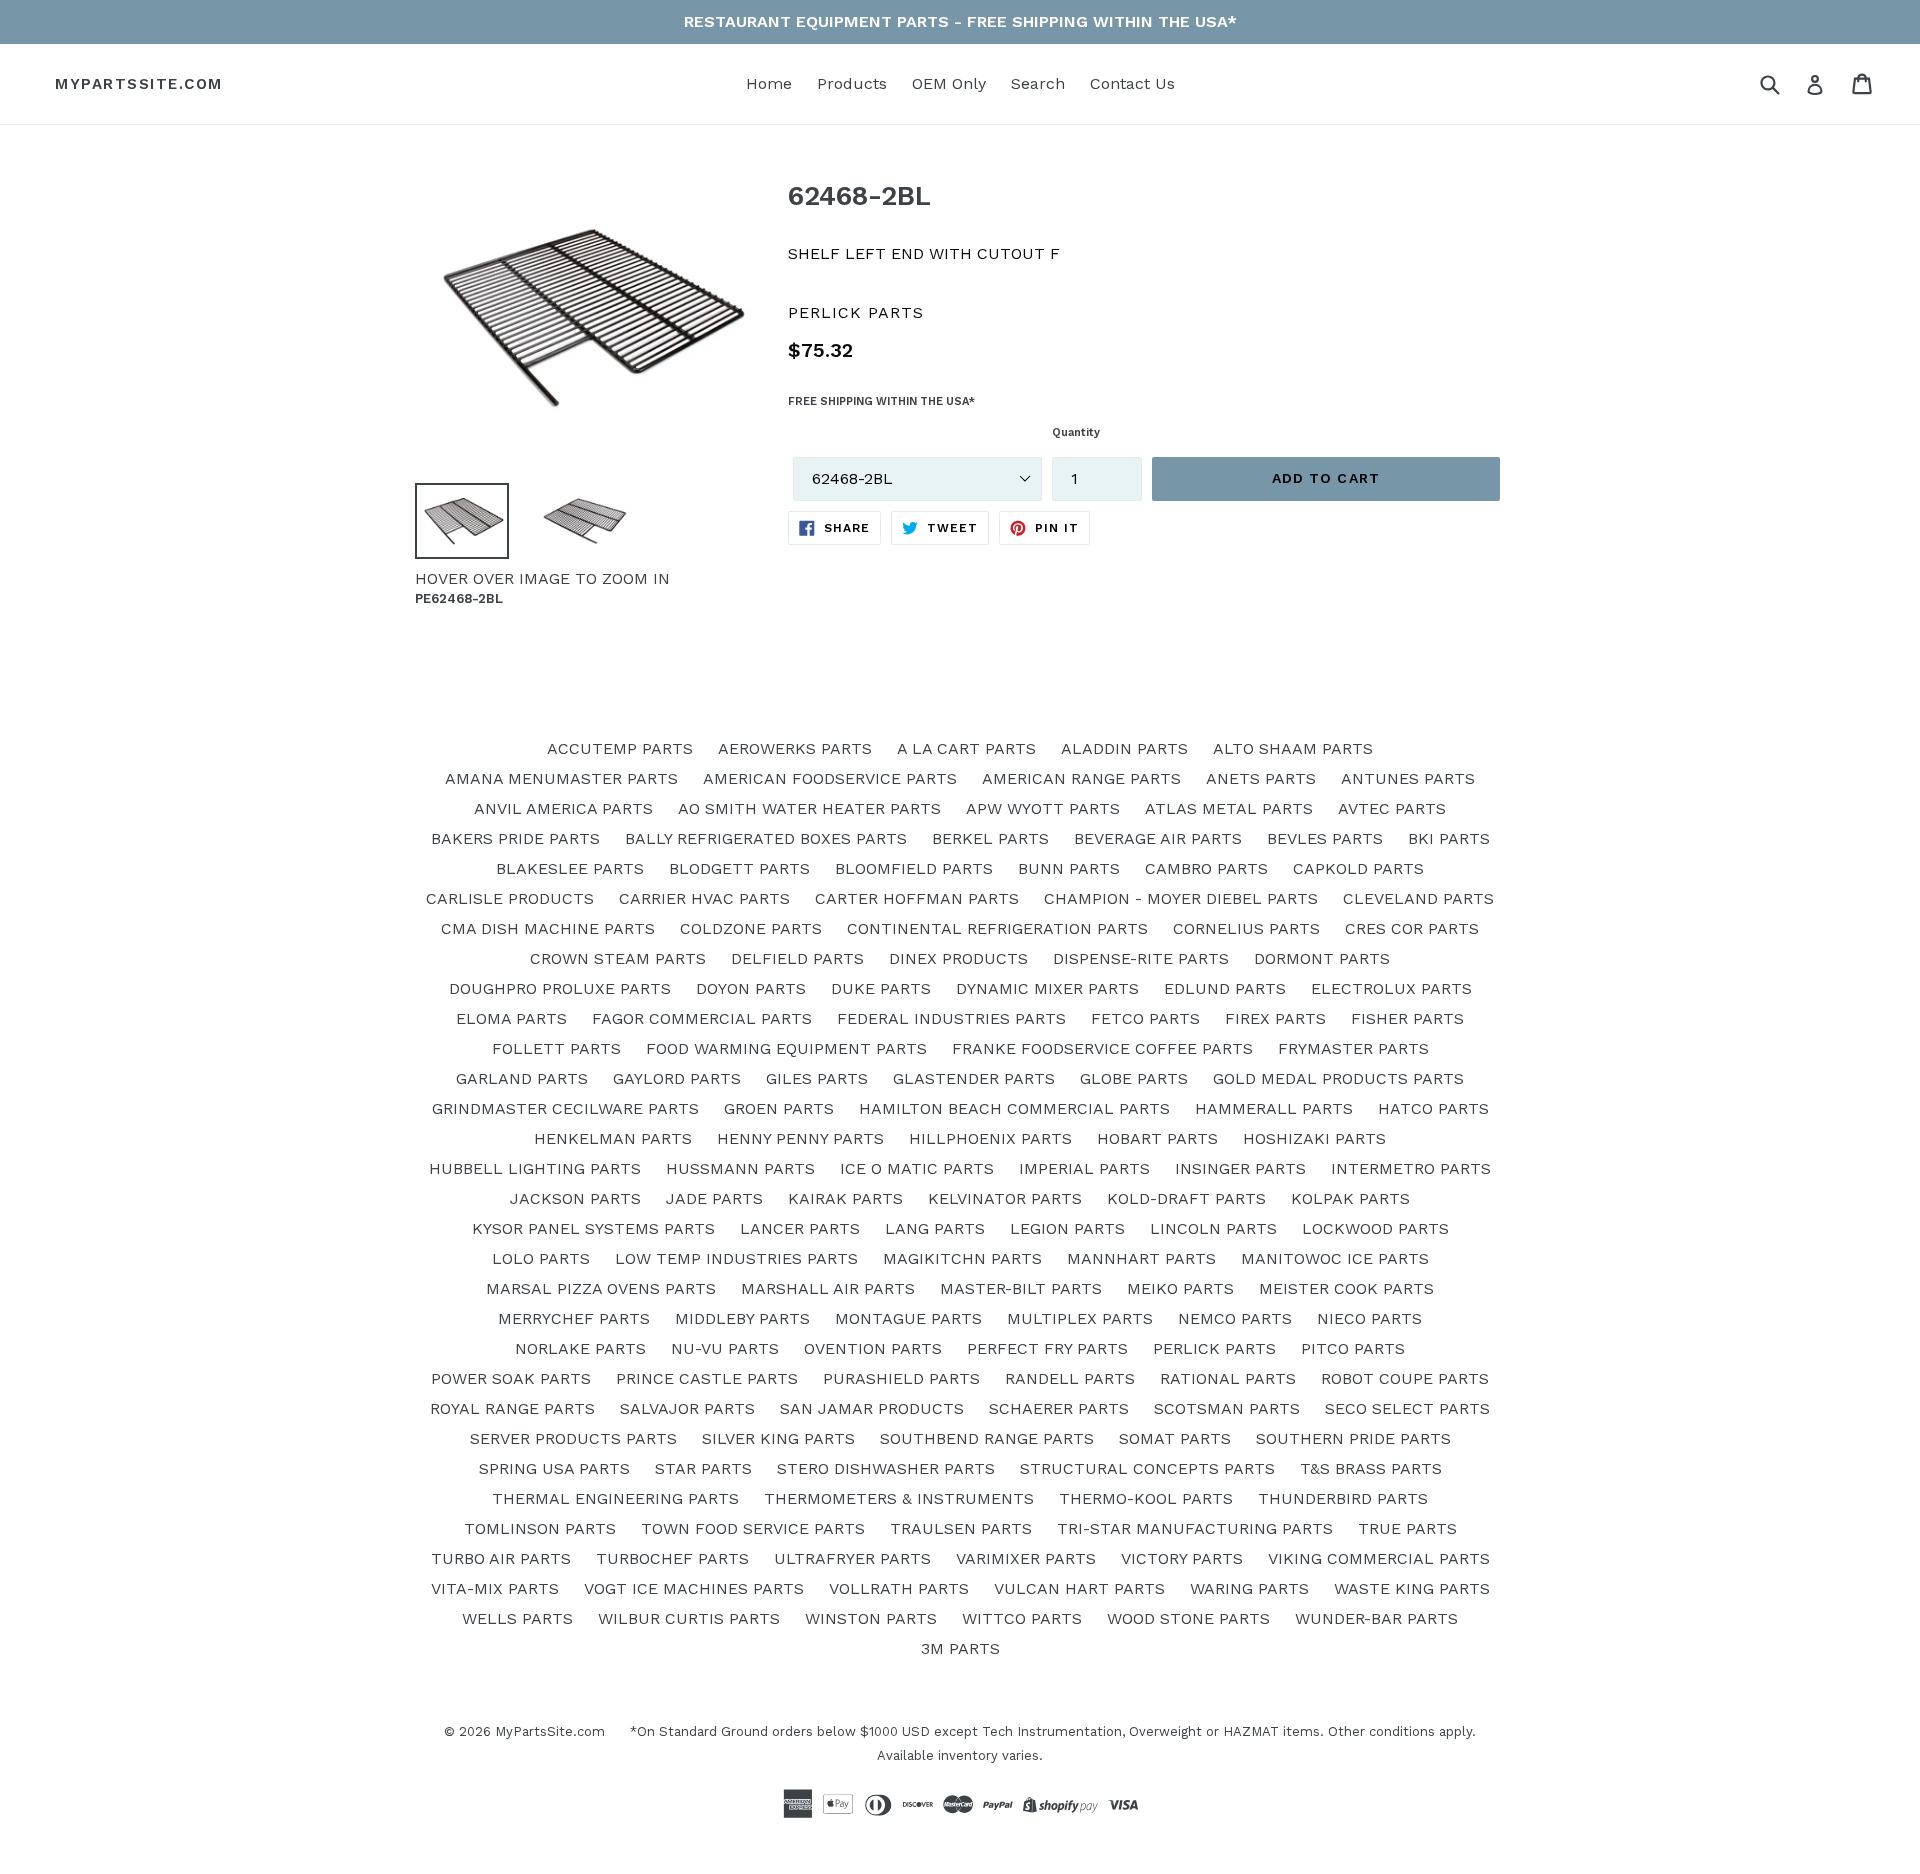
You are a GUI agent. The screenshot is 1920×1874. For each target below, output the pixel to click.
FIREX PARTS (1275, 1018)
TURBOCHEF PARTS (672, 1558)
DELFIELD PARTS (797, 958)
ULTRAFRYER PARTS (852, 1558)
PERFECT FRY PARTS (1047, 1348)
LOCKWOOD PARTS (1375, 1228)
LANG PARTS (935, 1228)
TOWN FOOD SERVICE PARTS (753, 1528)
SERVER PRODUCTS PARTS (573, 1438)
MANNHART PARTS (1141, 1258)
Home (769, 83)
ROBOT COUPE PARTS (1405, 1378)
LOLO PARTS (541, 1258)
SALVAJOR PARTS (687, 1408)
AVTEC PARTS (1392, 808)
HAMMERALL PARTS (1274, 1108)
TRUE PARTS (1407, 1528)
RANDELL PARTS (1070, 1378)
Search (1038, 83)
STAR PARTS (703, 1468)
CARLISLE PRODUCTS (510, 898)
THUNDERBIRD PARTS (1343, 1498)
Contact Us (1132, 83)
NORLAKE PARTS (580, 1348)
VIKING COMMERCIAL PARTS (1379, 1558)
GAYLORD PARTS (677, 1078)
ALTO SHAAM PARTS (1293, 748)
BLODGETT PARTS (739, 868)
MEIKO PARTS (1180, 1288)
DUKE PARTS (881, 988)
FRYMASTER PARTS (1353, 1048)
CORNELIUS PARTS (1246, 928)
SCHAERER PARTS (1059, 1408)
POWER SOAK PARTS (511, 1378)
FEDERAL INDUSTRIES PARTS (951, 1018)
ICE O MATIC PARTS (917, 1168)
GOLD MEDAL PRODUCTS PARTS (1338, 1078)
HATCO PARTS (1433, 1108)
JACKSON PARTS (575, 1198)
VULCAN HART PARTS (1079, 1588)
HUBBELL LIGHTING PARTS (535, 1168)
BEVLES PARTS (1325, 838)
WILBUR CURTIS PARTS (689, 1618)
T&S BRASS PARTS (1371, 1468)
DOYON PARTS (751, 988)
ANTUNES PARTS (1408, 778)
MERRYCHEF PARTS (574, 1318)
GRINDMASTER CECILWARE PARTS (565, 1108)
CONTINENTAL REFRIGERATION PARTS (997, 928)
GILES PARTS (817, 1078)
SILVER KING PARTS (778, 1438)
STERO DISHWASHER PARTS (886, 1468)
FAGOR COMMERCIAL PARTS (702, 1018)
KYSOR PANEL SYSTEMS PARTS (593, 1228)
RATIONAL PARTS (1228, 1378)
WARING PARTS (1249, 1588)
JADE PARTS (714, 1198)
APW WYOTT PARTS (1043, 808)
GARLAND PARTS (522, 1078)
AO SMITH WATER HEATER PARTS (809, 808)
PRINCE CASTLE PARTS (707, 1378)
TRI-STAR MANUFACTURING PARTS (1195, 1528)
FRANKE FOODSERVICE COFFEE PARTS (1102, 1048)
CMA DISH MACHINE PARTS (548, 928)
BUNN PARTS (1069, 868)
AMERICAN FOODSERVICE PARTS (830, 778)
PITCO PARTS (1353, 1348)
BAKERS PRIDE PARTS (515, 838)
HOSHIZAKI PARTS (1314, 1138)
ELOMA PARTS (511, 1018)
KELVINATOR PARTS (1005, 1198)
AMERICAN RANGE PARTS (1081, 778)
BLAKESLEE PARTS (570, 868)
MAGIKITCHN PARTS (962, 1258)
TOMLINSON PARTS (540, 1528)
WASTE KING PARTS (1412, 1588)
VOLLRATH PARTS (899, 1588)
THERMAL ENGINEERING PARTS (615, 1498)
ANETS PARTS (1261, 778)
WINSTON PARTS (871, 1618)
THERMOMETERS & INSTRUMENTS (899, 1498)
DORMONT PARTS (1322, 958)
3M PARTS (960, 1648)
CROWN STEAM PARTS (618, 958)
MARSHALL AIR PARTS (828, 1288)
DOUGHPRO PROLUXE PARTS (560, 988)
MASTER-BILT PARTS (1021, 1288)
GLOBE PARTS (1134, 1078)
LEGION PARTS (1067, 1228)
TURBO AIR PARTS (501, 1558)
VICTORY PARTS (1182, 1558)
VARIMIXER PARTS (1026, 1558)
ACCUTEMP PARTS (620, 748)
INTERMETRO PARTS (1411, 1168)
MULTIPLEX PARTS (1080, 1318)
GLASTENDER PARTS (974, 1078)
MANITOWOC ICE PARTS (1335, 1258)
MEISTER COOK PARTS (1346, 1288)
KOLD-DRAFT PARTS (1186, 1198)
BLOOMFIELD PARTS (914, 868)
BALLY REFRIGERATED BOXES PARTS (766, 838)
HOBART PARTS (1157, 1138)
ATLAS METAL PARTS (1229, 808)
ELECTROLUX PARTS (1391, 988)
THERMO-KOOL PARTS (1146, 1498)
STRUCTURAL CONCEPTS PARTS (1147, 1468)
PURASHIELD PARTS (901, 1378)
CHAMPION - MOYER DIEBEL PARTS (1181, 898)
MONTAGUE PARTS (908, 1318)
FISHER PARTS (1407, 1018)
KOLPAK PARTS (1350, 1198)
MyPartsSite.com (139, 84)
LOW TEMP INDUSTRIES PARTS (736, 1258)
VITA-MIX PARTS (495, 1588)
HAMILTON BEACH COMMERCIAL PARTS (1014, 1108)
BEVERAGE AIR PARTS (1158, 838)
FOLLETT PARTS (556, 1048)
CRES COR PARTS (1412, 928)
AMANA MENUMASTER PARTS (561, 778)
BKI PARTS (1449, 838)
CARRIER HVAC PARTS (704, 898)
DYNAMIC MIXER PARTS (1047, 988)
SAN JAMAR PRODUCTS (872, 1408)
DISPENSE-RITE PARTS (1141, 958)
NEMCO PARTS (1235, 1318)
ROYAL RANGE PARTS (512, 1408)
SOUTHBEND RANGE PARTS (987, 1438)
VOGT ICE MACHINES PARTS (694, 1588)
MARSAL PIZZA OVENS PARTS (601, 1288)
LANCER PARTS (800, 1228)
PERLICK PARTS (1214, 1348)
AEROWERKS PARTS (795, 748)
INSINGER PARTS (1240, 1168)
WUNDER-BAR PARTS (1376, 1618)
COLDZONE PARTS (751, 928)
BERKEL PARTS (990, 838)
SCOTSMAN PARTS (1227, 1408)
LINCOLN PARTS (1213, 1228)
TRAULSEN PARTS (961, 1528)
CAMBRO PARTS (1206, 868)
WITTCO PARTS (1022, 1618)
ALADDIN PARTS (1124, 748)
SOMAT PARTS (1175, 1438)
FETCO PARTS (1145, 1018)
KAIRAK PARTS (845, 1198)
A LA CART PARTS (966, 748)
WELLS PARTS (517, 1618)
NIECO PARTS (1369, 1318)
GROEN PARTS (779, 1108)
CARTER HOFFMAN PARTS (917, 898)
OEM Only (949, 83)
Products (852, 83)
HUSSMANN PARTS (740, 1168)
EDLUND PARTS (1225, 988)
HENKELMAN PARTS (613, 1138)
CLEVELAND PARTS (1418, 898)
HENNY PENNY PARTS (800, 1138)
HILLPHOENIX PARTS (990, 1138)
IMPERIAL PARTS (1084, 1168)
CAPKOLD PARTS (1358, 868)
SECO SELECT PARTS (1407, 1408)
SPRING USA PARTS (554, 1468)
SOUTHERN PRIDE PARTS (1353, 1438)
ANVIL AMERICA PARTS (563, 808)
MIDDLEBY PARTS (742, 1318)
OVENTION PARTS (873, 1348)
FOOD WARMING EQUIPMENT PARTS (786, 1048)
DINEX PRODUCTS (958, 958)
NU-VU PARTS (725, 1348)
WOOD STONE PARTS (1188, 1618)
